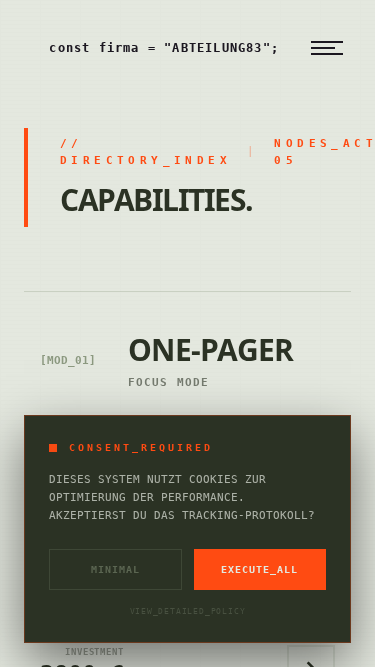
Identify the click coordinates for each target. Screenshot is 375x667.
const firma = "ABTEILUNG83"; (164, 48)
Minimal (115, 569)
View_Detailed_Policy (188, 611)
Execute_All (259, 569)
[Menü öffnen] (327, 48)
